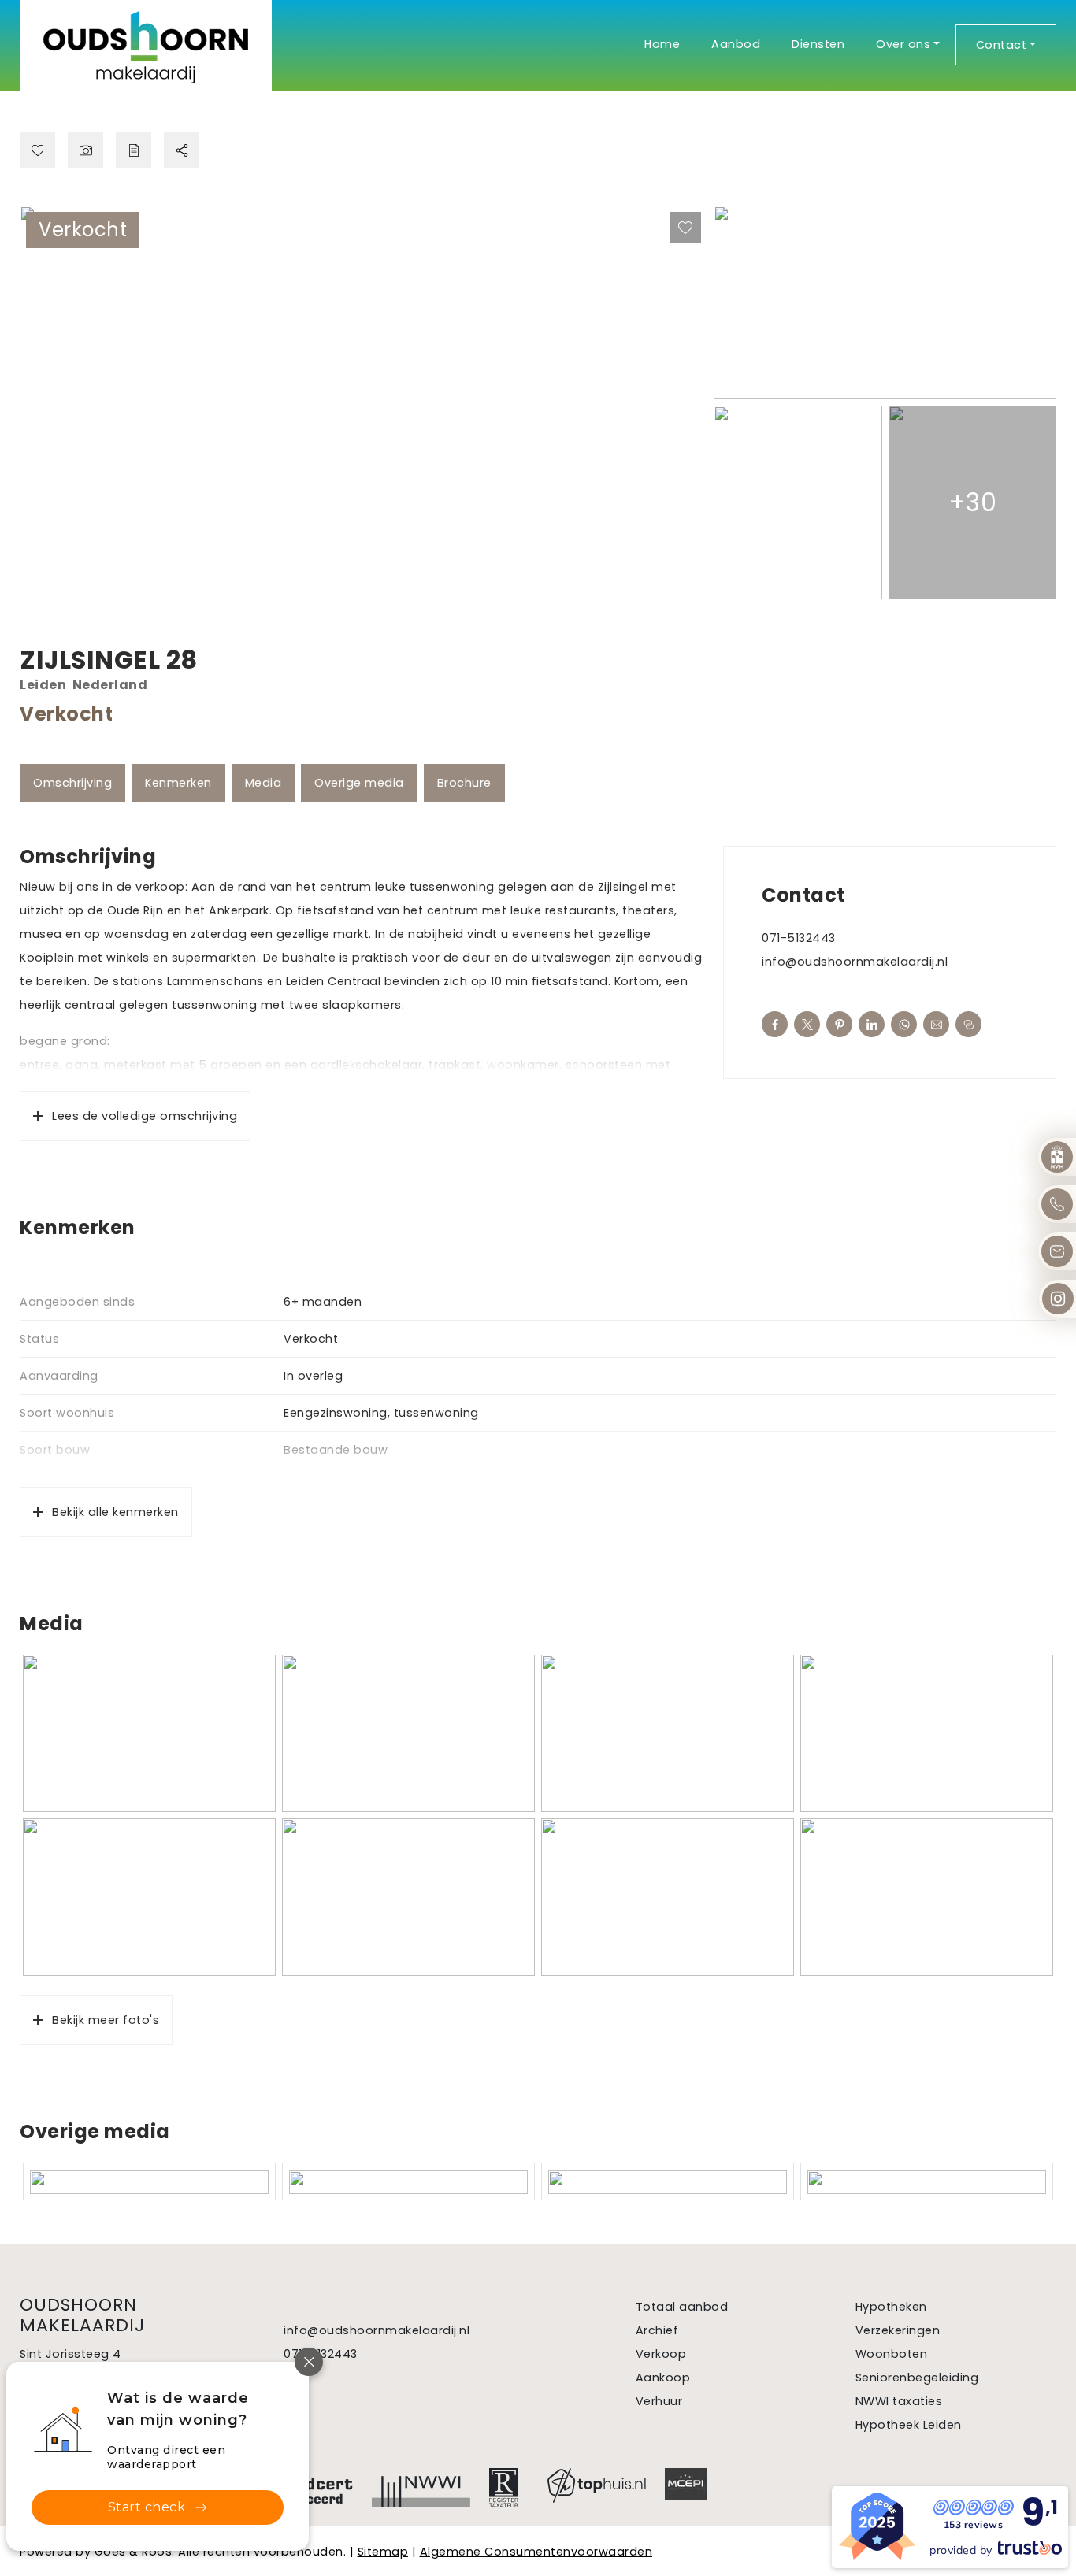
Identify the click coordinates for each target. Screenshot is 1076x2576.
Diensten (818, 44)
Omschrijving (72, 783)
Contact (1002, 45)
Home (662, 44)
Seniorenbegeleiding (917, 2378)
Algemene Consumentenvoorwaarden (536, 2552)
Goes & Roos (134, 2552)
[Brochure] (134, 150)
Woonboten (892, 2354)
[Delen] (182, 150)
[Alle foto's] (85, 150)
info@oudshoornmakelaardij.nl (855, 962)
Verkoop (661, 2354)
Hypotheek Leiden (909, 2425)
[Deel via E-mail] (936, 1024)
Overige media (359, 783)
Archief (657, 2330)
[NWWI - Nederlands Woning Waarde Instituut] (421, 2488)
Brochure (464, 783)
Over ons (903, 44)
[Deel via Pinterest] (839, 1024)
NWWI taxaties (899, 2401)
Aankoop (663, 2378)
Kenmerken (178, 783)
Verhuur (659, 2401)
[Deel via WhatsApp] (904, 1024)
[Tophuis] (597, 2485)
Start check (147, 2507)
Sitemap (383, 2552)
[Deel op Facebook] (775, 1024)
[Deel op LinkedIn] (872, 1024)
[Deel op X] (807, 1024)
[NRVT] (509, 2488)
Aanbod (736, 44)
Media (263, 783)
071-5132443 (799, 938)
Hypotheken (891, 2307)
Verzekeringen (898, 2330)
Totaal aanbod (682, 2307)
